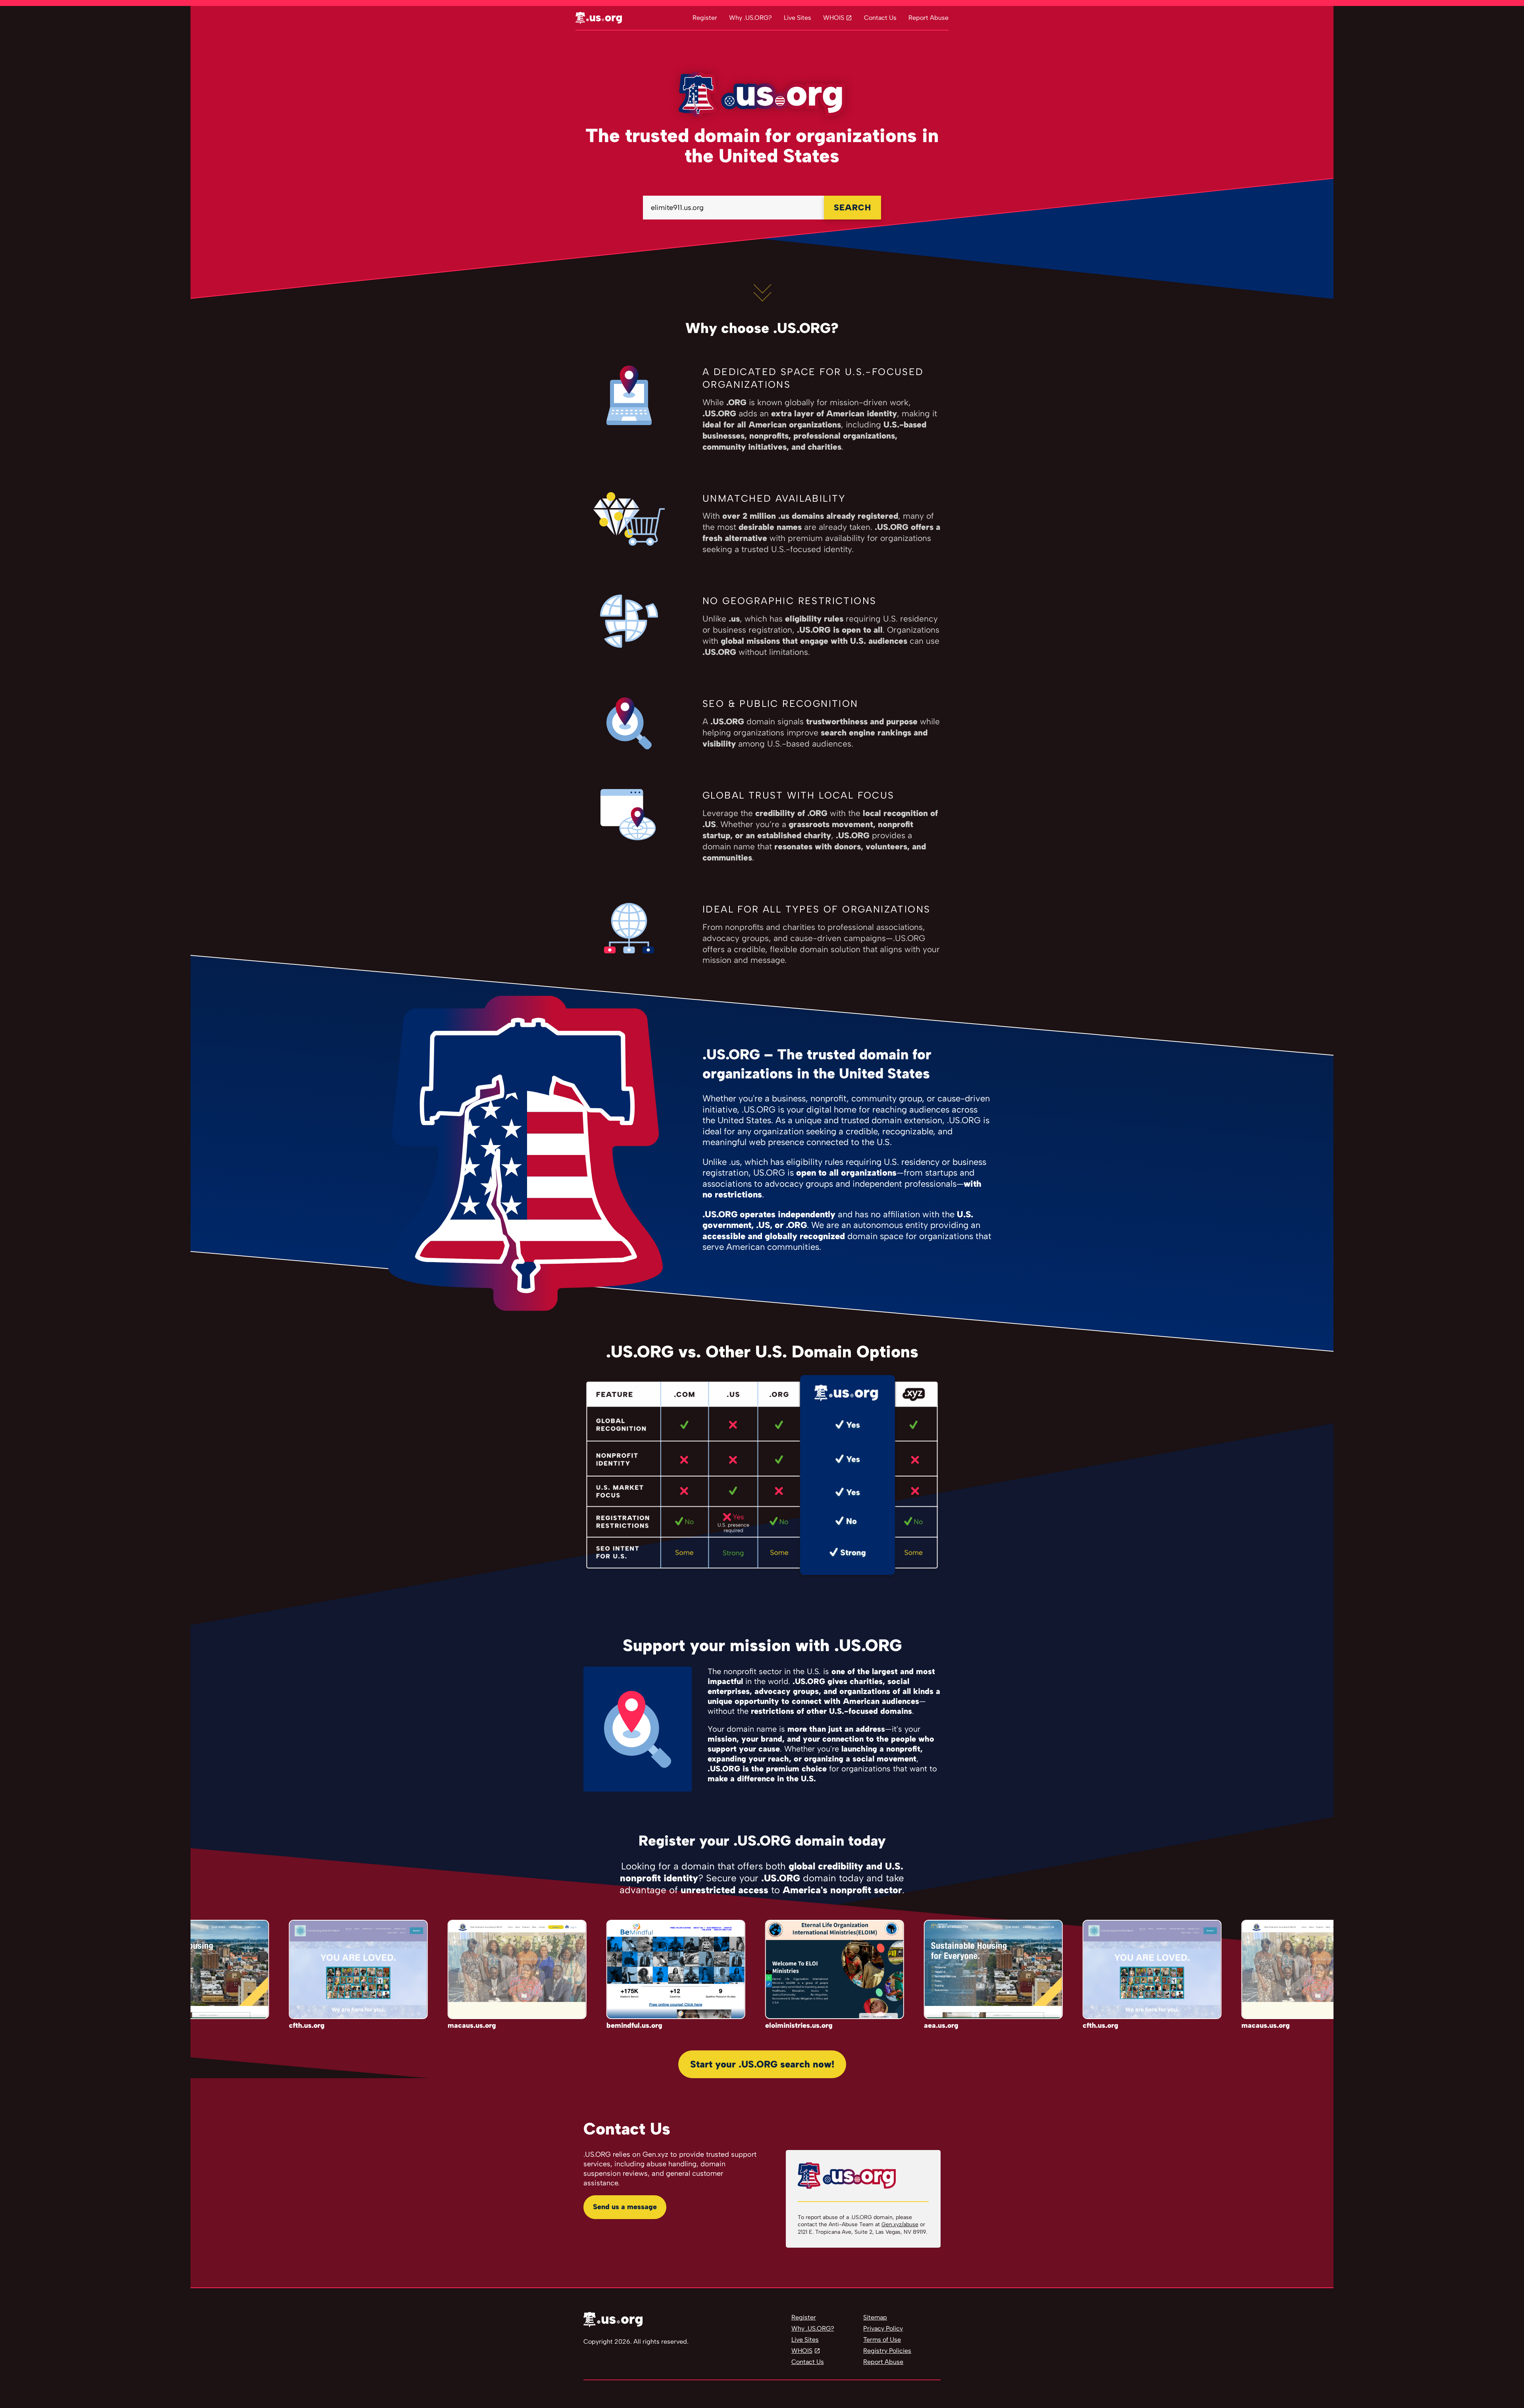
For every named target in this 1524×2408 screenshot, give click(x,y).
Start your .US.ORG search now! (762, 2064)
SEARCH (852, 207)
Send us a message (625, 2207)
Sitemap (875, 2317)
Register (705, 18)
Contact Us (880, 18)
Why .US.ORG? (750, 18)
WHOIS (834, 18)
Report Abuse (928, 18)
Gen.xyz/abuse (900, 2224)
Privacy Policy (883, 2328)
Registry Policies (887, 2351)
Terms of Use (882, 2340)
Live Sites (798, 18)
